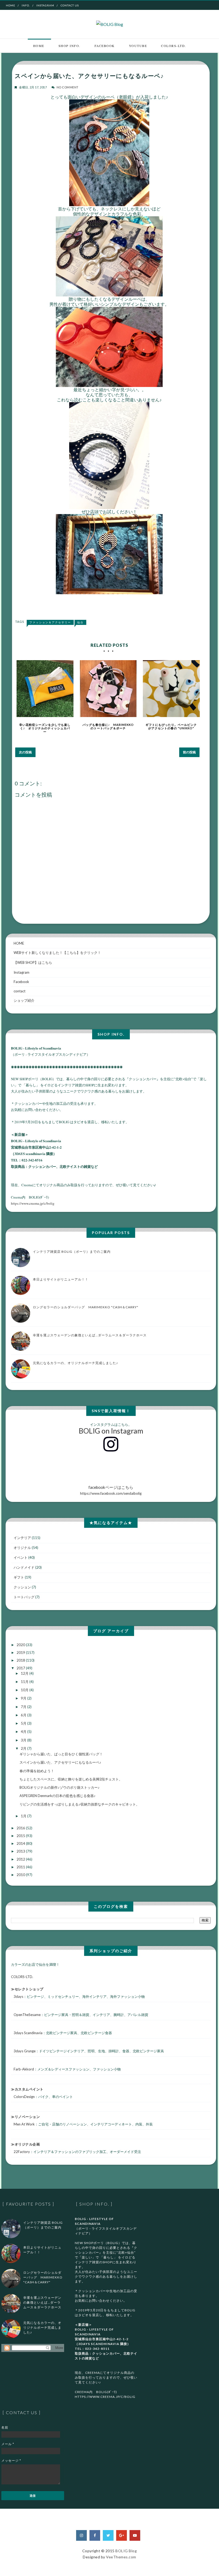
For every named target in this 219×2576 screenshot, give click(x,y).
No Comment (68, 87)
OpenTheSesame (27, 2015)
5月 (24, 1723)
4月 (24, 1732)
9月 (24, 1698)
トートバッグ (24, 1597)
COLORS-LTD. (174, 46)
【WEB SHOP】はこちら (33, 962)
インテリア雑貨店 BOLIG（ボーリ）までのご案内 (72, 1252)
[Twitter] (108, 2535)
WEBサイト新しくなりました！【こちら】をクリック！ (57, 953)
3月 (24, 1740)
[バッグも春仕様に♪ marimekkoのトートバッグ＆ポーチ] (108, 689)
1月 (24, 1816)
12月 (25, 1673)
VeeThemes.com (121, 2557)
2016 (21, 1828)
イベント (21, 1557)
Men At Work (24, 2124)
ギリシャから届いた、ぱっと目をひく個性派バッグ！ (61, 1754)
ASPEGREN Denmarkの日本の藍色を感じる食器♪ (58, 1796)
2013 (21, 1851)
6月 (24, 1715)
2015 (21, 1836)
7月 (24, 1707)
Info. (26, 5)
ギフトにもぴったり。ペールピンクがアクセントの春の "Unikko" (171, 726)
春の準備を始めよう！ (37, 1771)
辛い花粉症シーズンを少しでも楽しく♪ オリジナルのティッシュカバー (45, 728)
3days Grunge (25, 2051)
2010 (21, 1875)
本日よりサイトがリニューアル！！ (61, 1279)
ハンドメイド (24, 1567)
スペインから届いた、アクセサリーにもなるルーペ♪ (60, 1762)
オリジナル (22, 1548)
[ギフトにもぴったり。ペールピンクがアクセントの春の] (171, 689)
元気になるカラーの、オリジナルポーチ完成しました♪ (75, 1363)
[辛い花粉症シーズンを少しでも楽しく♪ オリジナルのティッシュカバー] (45, 689)
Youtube (138, 46)
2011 (21, 1867)
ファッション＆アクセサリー (50, 622)
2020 (21, 1645)
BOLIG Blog (126, 2551)
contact (19, 991)
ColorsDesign (24, 2097)
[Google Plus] (122, 2535)
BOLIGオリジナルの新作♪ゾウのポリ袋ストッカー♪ (60, 1787)
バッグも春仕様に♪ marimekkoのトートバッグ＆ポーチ (108, 726)
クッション (22, 1587)
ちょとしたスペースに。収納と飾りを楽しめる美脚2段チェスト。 (71, 1779)
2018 (21, 1660)
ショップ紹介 (24, 1000)
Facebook (105, 46)
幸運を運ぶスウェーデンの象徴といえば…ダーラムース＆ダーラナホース (90, 1335)
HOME (19, 943)
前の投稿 (189, 752)
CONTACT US (70, 5)
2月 (24, 1748)
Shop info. (69, 46)
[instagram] (81, 2535)
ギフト (19, 1577)
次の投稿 (25, 752)
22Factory (22, 2152)
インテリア (22, 1538)
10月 (25, 1690)
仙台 (80, 622)
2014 (21, 1843)
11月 (25, 1682)
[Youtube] (135, 2535)
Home (11, 5)
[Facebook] (95, 2535)
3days (18, 1996)
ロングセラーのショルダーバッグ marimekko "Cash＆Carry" (86, 1307)
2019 (21, 1653)
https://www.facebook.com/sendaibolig (111, 1490)
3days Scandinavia (28, 2033)
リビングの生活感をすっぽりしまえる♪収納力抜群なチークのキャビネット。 (79, 1804)
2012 (21, 1859)
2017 (21, 1668)
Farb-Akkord (24, 2069)
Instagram (45, 5)
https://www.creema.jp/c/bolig (33, 1203)
